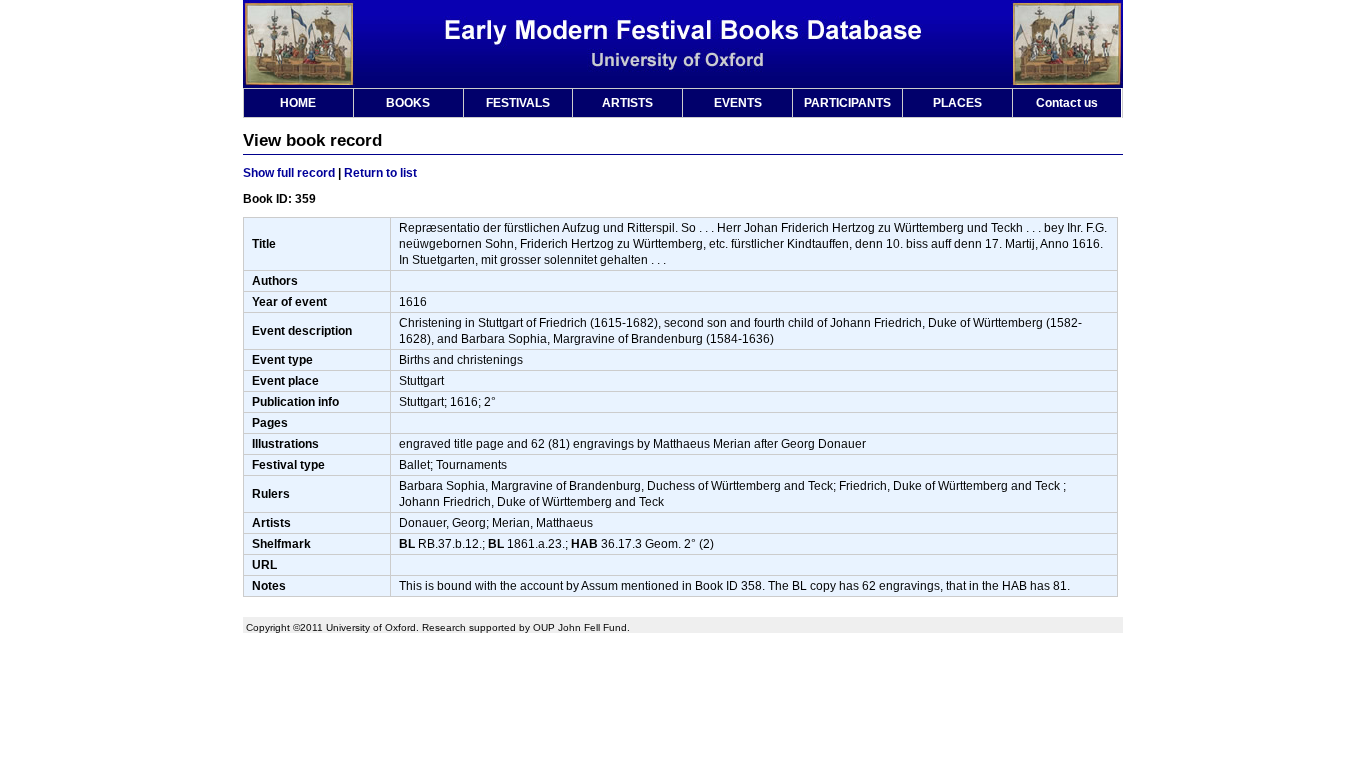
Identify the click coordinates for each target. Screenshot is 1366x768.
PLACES (957, 103)
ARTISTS (627, 103)
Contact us (1067, 103)
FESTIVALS (518, 103)
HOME (298, 103)
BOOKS (408, 103)
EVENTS (738, 103)
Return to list (380, 173)
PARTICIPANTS (847, 103)
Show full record (289, 173)
